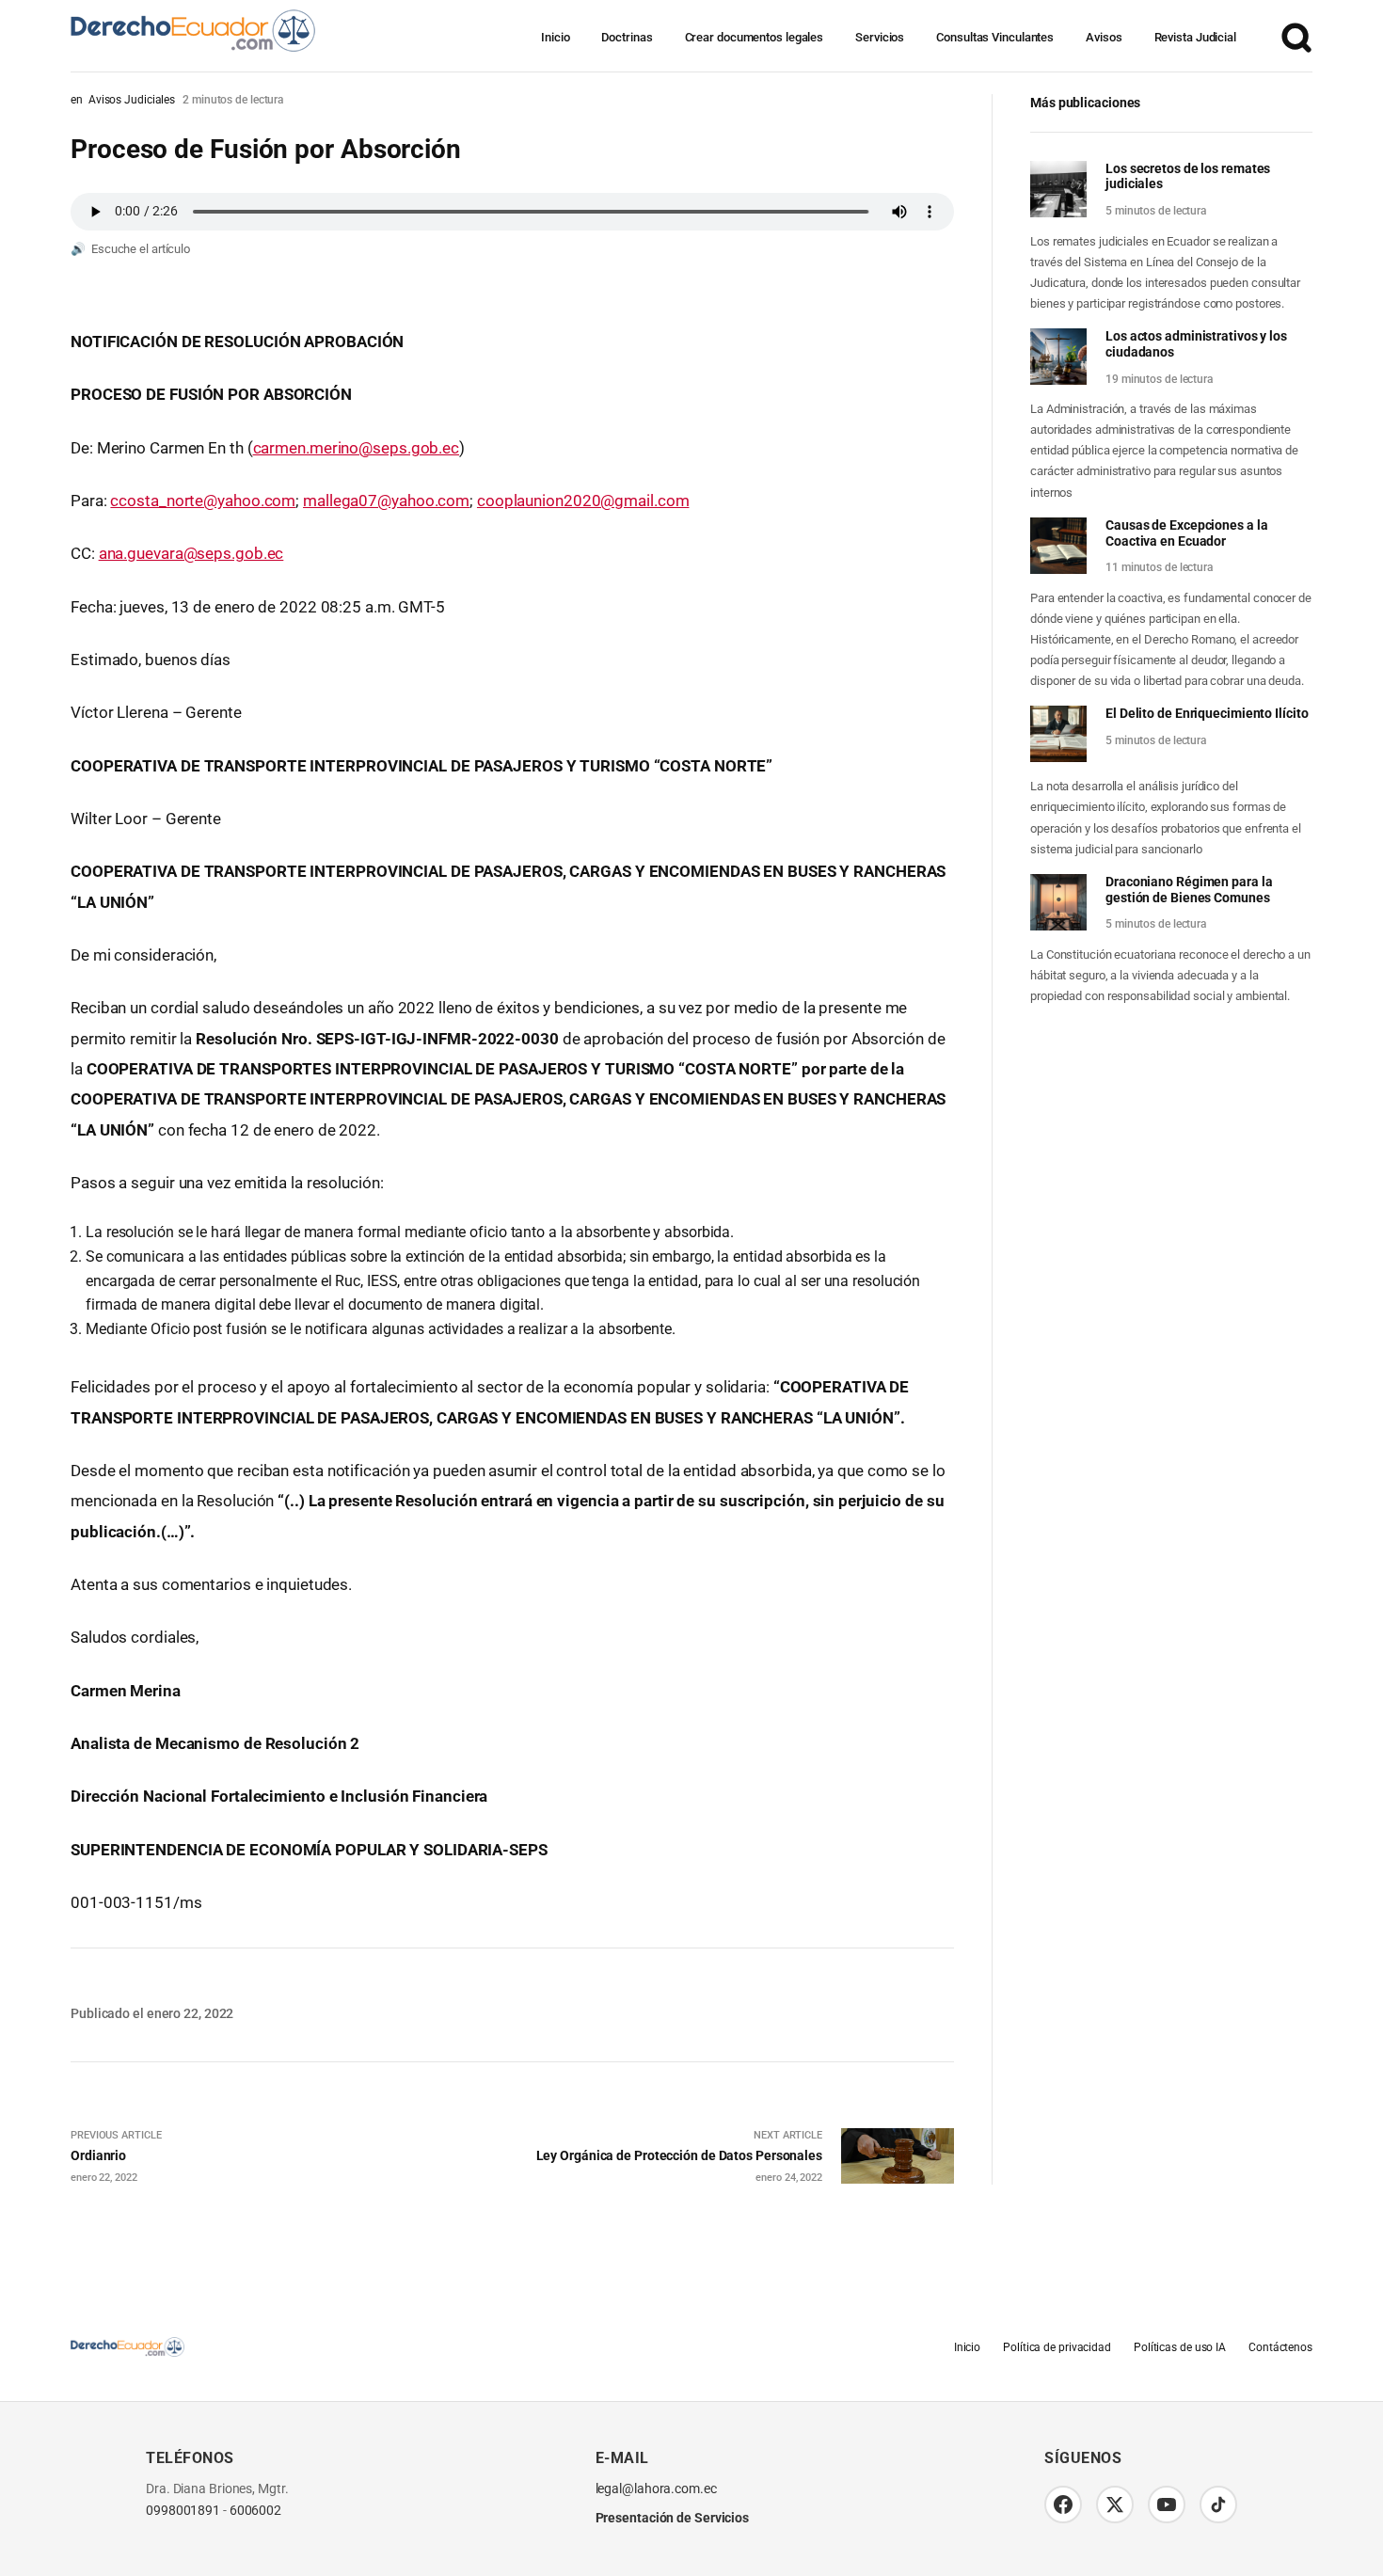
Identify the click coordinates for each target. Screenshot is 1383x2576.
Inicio (555, 37)
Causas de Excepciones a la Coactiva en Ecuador (1186, 533)
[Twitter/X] (1115, 2504)
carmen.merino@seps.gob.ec (357, 448)
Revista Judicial (1195, 37)
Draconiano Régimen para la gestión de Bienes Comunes (1189, 890)
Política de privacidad (1057, 2347)
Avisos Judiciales (132, 100)
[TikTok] (1218, 2504)
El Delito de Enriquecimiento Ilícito (1207, 713)
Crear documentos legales (755, 37)
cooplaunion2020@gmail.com (583, 501)
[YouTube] (1167, 2504)
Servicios (880, 37)
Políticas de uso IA (1180, 2347)
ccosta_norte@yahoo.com (203, 501)
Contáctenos (1280, 2347)
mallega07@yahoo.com (386, 501)
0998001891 (183, 2511)
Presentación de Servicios (673, 2518)
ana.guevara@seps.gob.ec (191, 553)
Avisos (1104, 37)
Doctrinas (627, 37)
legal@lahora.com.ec (656, 2489)
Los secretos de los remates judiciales (1188, 176)
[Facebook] (1063, 2504)
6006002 (255, 2511)
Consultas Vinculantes (995, 37)
